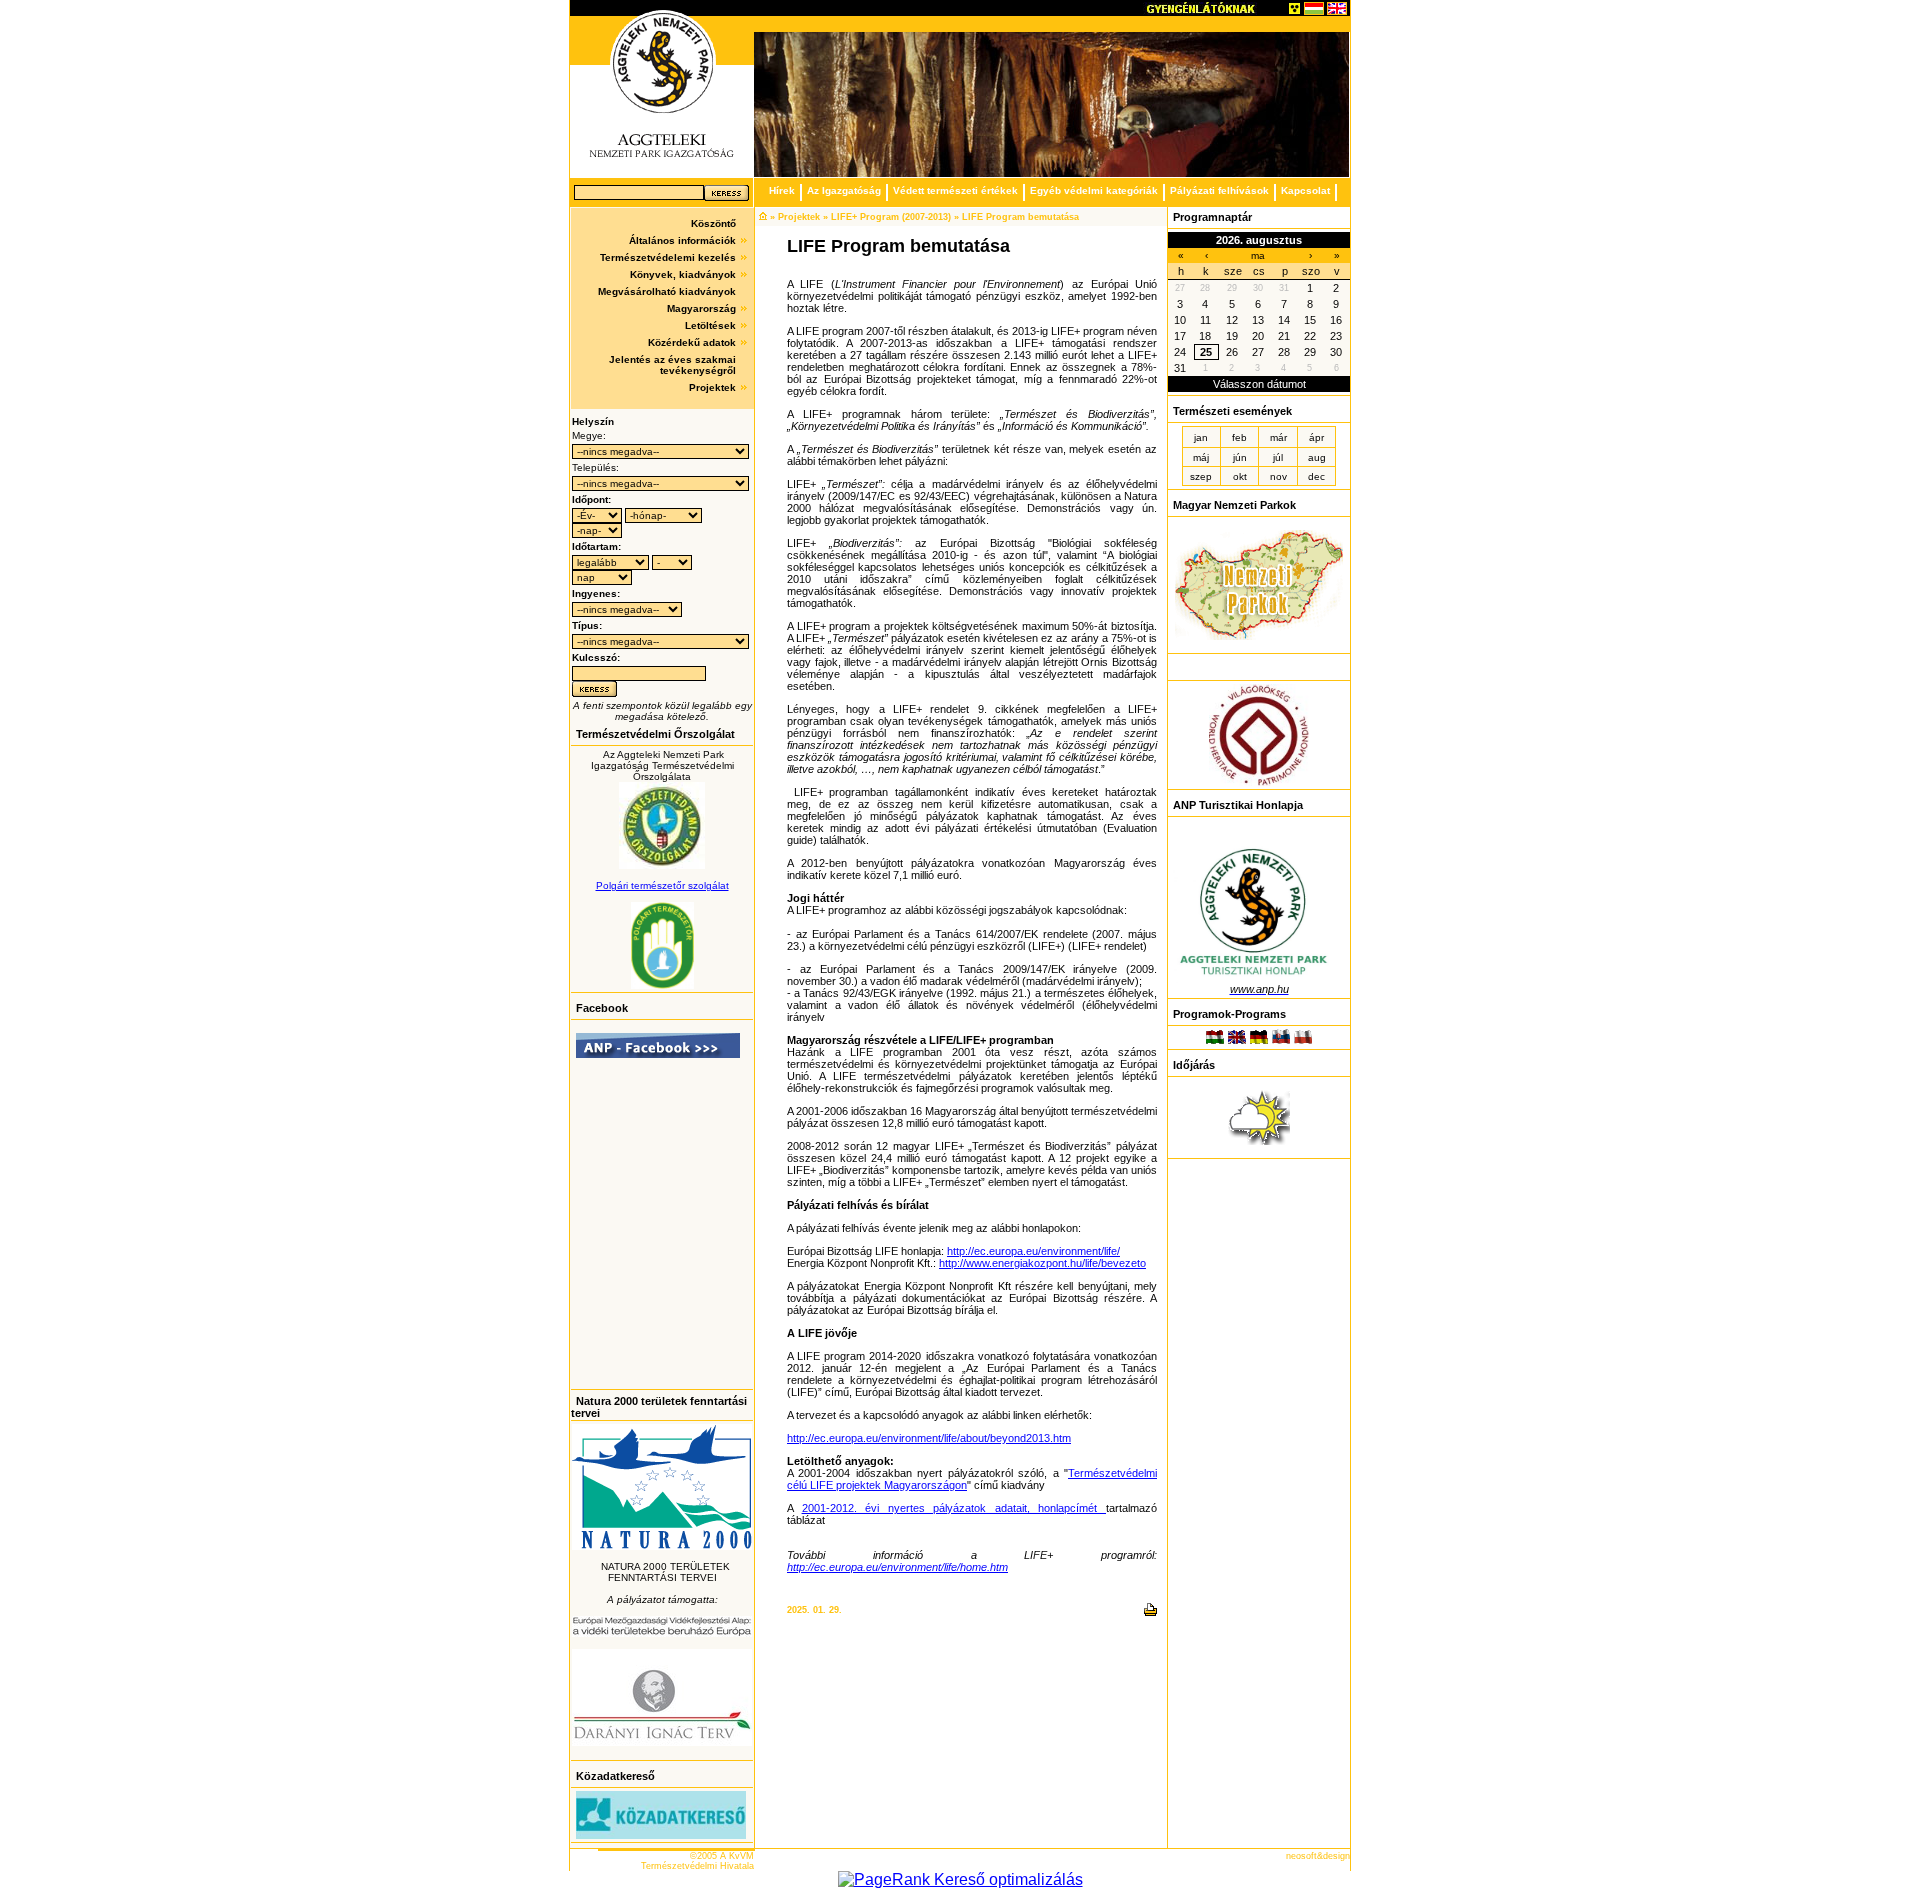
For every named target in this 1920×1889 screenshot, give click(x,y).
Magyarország (701, 308)
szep (1201, 476)
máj (1201, 457)
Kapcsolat (1305, 190)
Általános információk (682, 240)
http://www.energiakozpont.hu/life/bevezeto (1042, 1263)
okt (1240, 476)
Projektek (712, 387)
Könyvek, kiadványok (683, 274)
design (1336, 1856)
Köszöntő (713, 223)
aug (1317, 457)
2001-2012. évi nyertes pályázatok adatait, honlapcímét (954, 1508)
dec (1316, 476)
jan (1201, 437)
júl (1278, 457)
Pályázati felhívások (1219, 190)
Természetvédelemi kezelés (668, 257)
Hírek (782, 190)
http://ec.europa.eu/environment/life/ (1033, 1251)
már (1278, 437)
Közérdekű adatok (692, 342)
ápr (1316, 437)
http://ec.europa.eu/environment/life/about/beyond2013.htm (929, 1438)
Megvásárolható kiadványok (667, 291)
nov (1278, 476)
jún (1240, 457)
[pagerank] (960, 1879)
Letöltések (710, 325)
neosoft (1301, 1856)
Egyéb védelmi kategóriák (1094, 190)
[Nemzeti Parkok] (1259, 636)
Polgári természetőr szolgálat (662, 885)
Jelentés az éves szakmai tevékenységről (672, 365)
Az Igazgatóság (844, 190)
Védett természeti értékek (955, 190)
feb (1239, 437)
